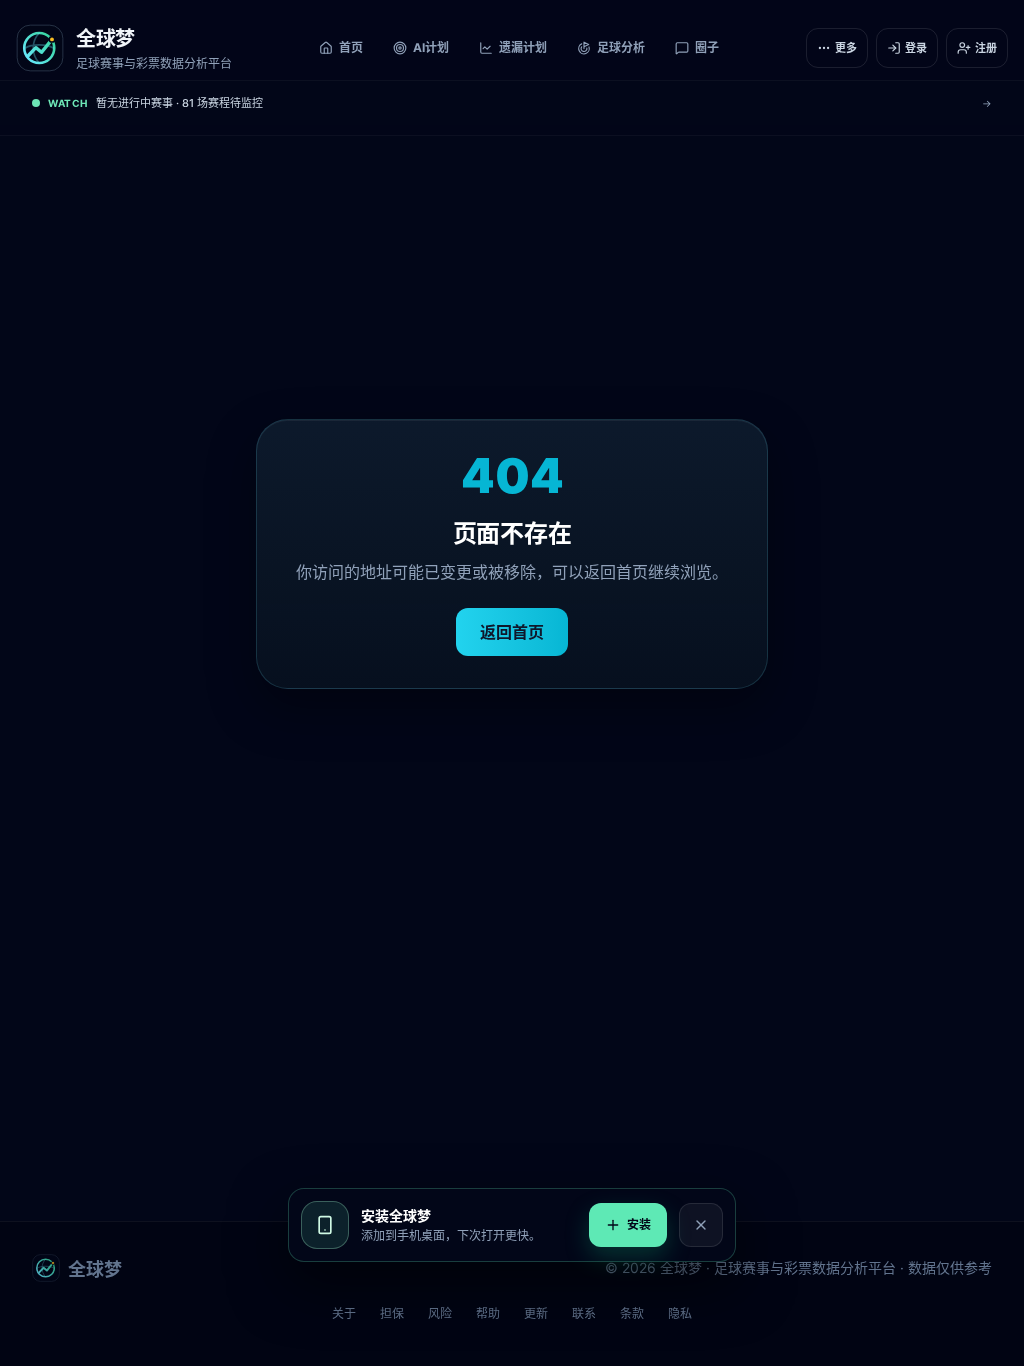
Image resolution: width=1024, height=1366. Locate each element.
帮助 (488, 1313)
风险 (440, 1313)
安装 (639, 1224)
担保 (392, 1313)
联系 (584, 1313)
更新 (536, 1313)
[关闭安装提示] (701, 1225)
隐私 (680, 1313)
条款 (632, 1313)
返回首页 (512, 632)
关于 (344, 1313)
